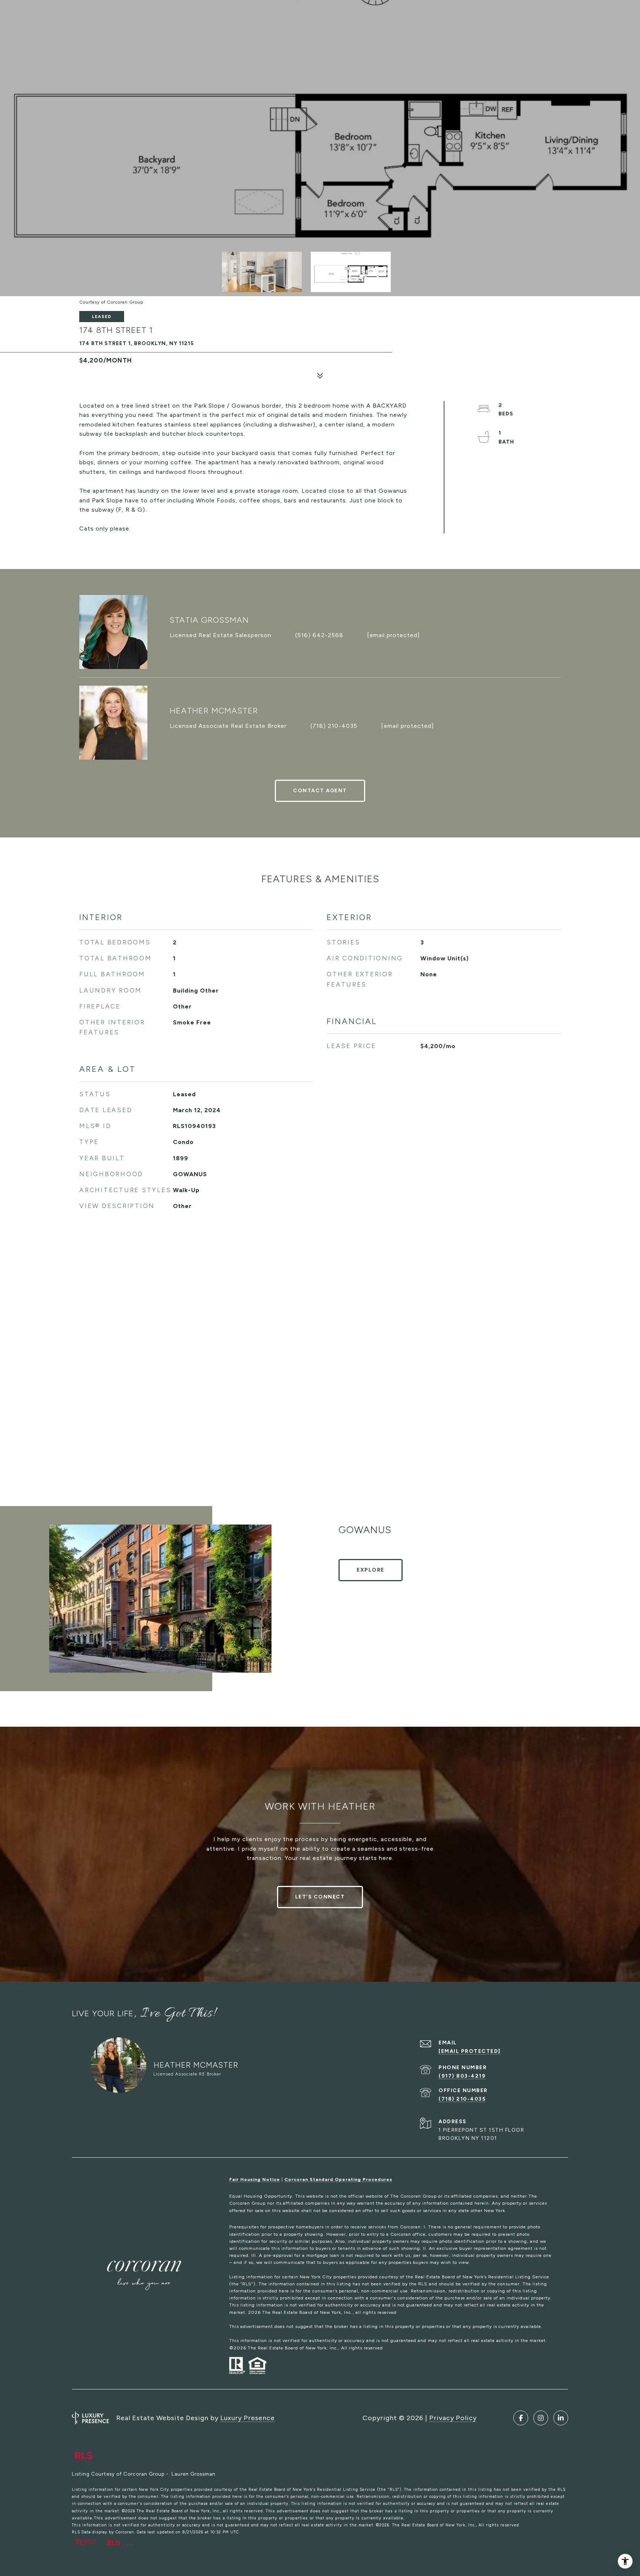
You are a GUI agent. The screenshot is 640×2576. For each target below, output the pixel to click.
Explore (371, 1570)
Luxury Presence (248, 2418)
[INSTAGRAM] (541, 2418)
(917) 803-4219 (462, 2076)
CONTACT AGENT (320, 791)
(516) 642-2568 (319, 635)
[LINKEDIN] (561, 2418)
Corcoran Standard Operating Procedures (338, 2179)
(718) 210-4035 (334, 726)
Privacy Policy (453, 2418)
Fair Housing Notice (255, 2179)
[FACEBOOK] (521, 2418)
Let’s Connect (320, 1897)
